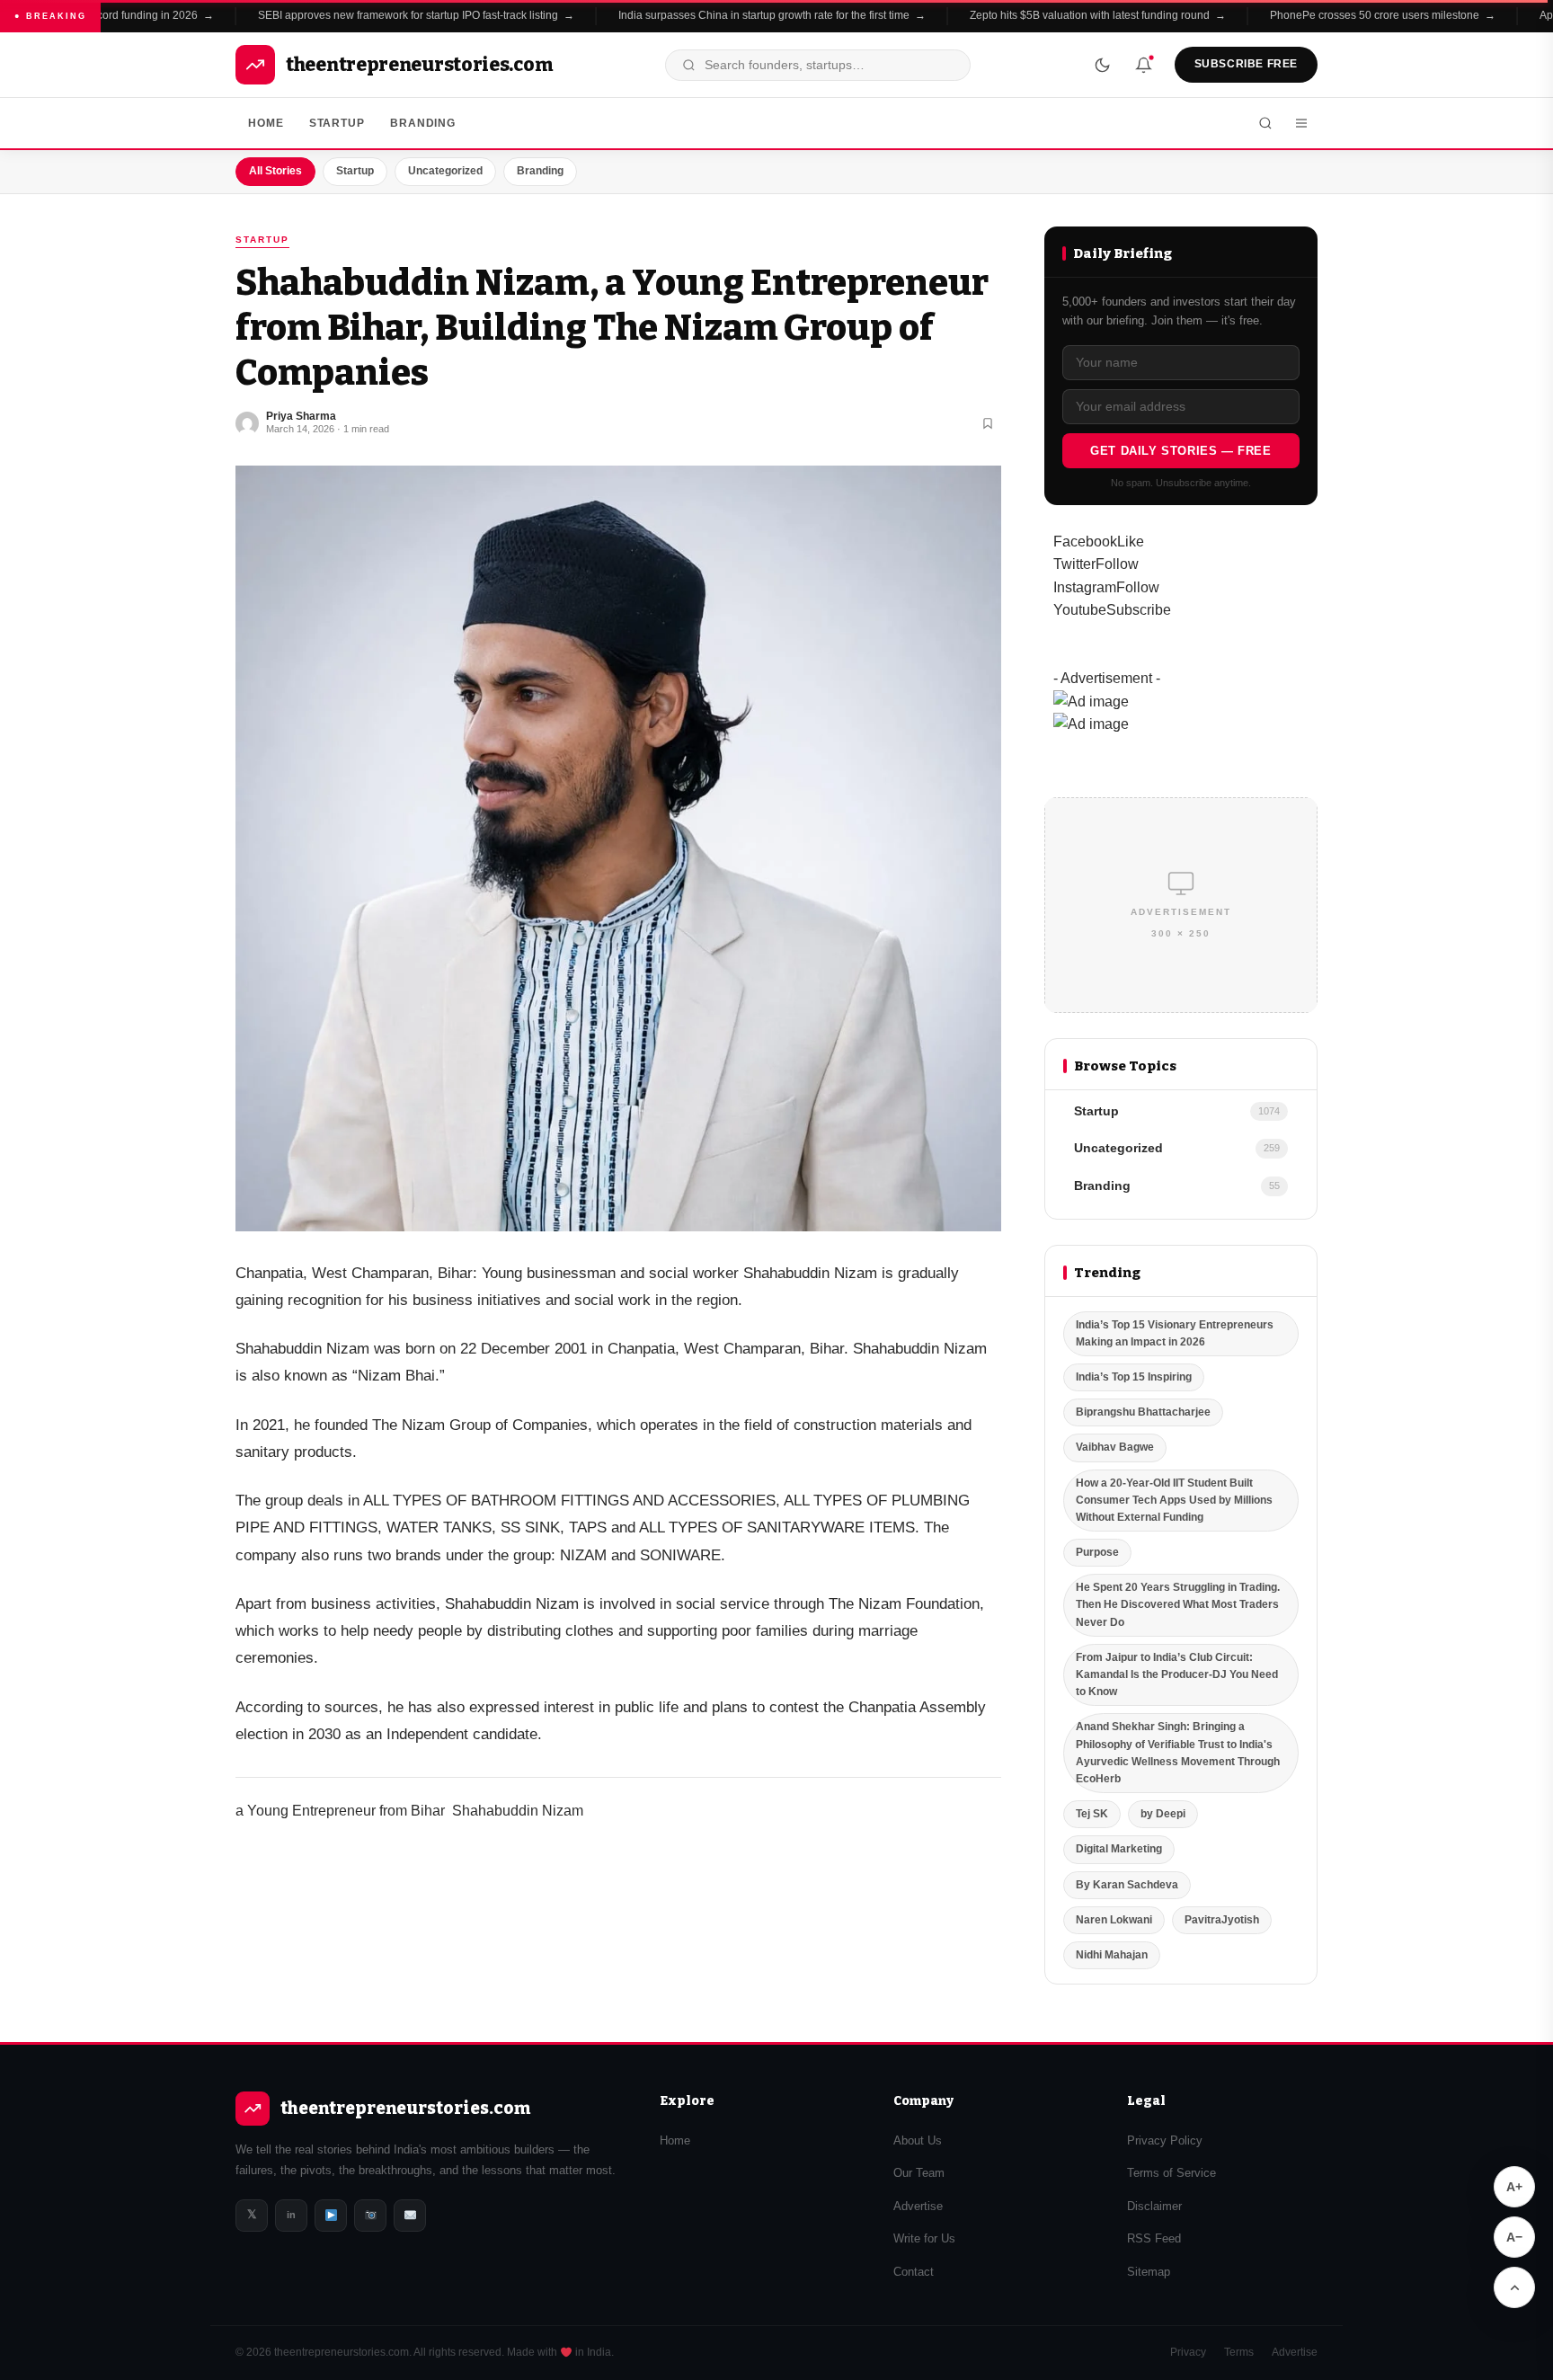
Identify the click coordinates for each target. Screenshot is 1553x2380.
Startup (337, 123)
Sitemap (1149, 2272)
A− (1514, 2237)
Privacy (1188, 2352)
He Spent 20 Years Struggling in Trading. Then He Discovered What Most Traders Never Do (1178, 1604)
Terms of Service (1171, 2173)
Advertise (918, 2206)
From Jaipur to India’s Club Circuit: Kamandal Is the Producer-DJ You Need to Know (1177, 1674)
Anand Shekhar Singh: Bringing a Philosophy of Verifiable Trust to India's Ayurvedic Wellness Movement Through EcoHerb (1178, 1753)
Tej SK (1092, 1814)
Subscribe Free (1246, 64)
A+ (1514, 2187)
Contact (914, 2272)
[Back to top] (1514, 2287)
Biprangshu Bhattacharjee (1143, 1412)
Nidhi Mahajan (1112, 1955)
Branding (423, 123)
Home (266, 123)
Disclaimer (1154, 2206)
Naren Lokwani (1114, 1920)
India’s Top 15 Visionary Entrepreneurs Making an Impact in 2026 (1175, 1333)
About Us (918, 2140)
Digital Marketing (1119, 1849)
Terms (1239, 2352)
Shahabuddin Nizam (518, 1811)
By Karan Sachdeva (1127, 1885)
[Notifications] (1144, 65)
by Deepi (1163, 1814)
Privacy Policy (1165, 2140)
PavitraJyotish (1222, 1920)
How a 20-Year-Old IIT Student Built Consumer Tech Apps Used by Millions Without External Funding (1174, 1500)
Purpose (1097, 1552)
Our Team (919, 2173)
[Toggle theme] (1103, 65)
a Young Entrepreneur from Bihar (340, 1811)
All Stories (275, 171)
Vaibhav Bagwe (1115, 1447)
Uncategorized (445, 171)
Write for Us (924, 2238)
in (291, 2215)
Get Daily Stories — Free (1180, 451)
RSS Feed (1154, 2238)
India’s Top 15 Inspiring (1134, 1377)
